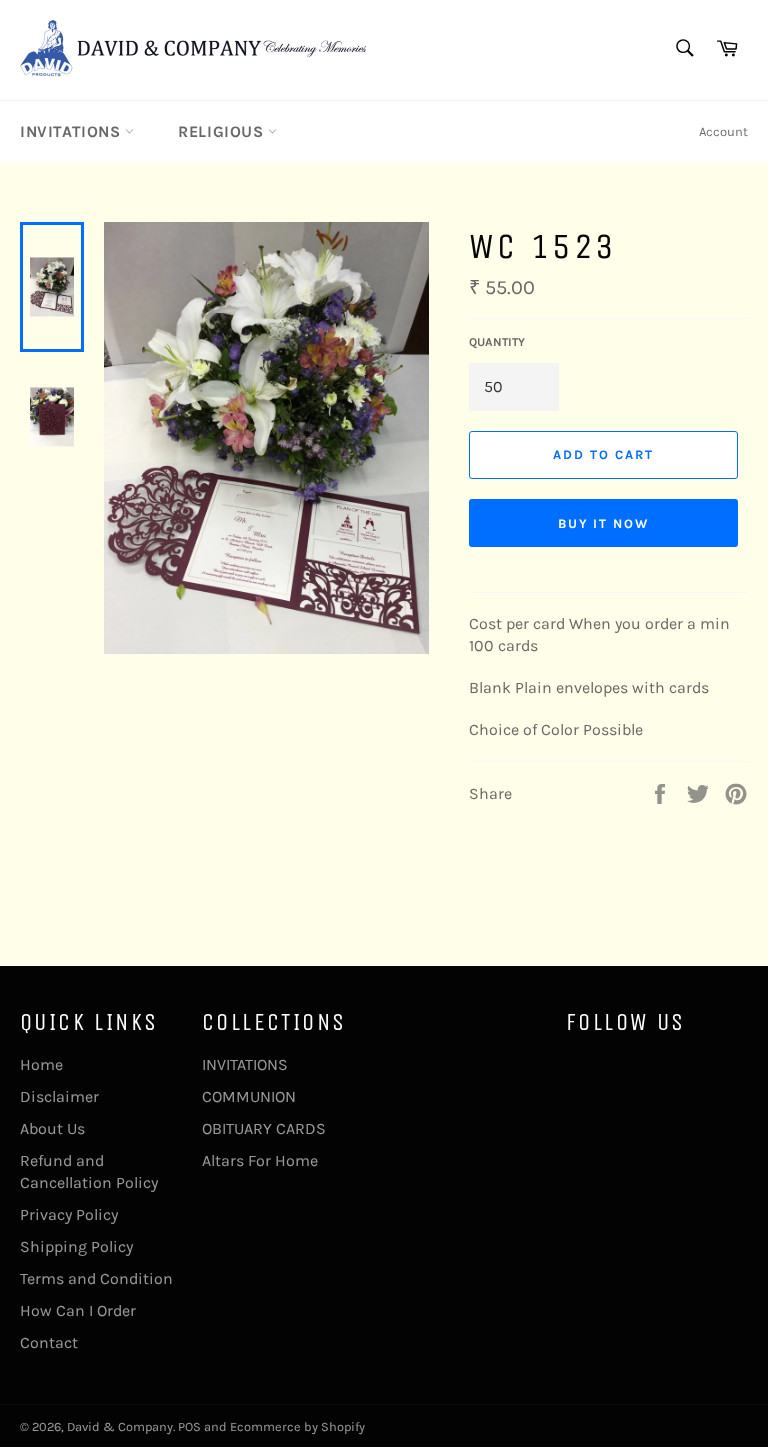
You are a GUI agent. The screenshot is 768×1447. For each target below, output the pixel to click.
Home (41, 1064)
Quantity (497, 342)
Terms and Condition (96, 1278)
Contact (49, 1342)
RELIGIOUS (223, 131)
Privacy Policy (69, 1214)
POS (189, 1426)
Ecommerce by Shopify (297, 1426)
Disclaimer (59, 1096)
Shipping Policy (76, 1246)
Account (723, 131)
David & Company (120, 1426)
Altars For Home (260, 1160)
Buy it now (604, 523)
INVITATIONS (72, 131)
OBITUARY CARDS (264, 1128)
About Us (52, 1128)
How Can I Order (78, 1310)
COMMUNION (249, 1096)
